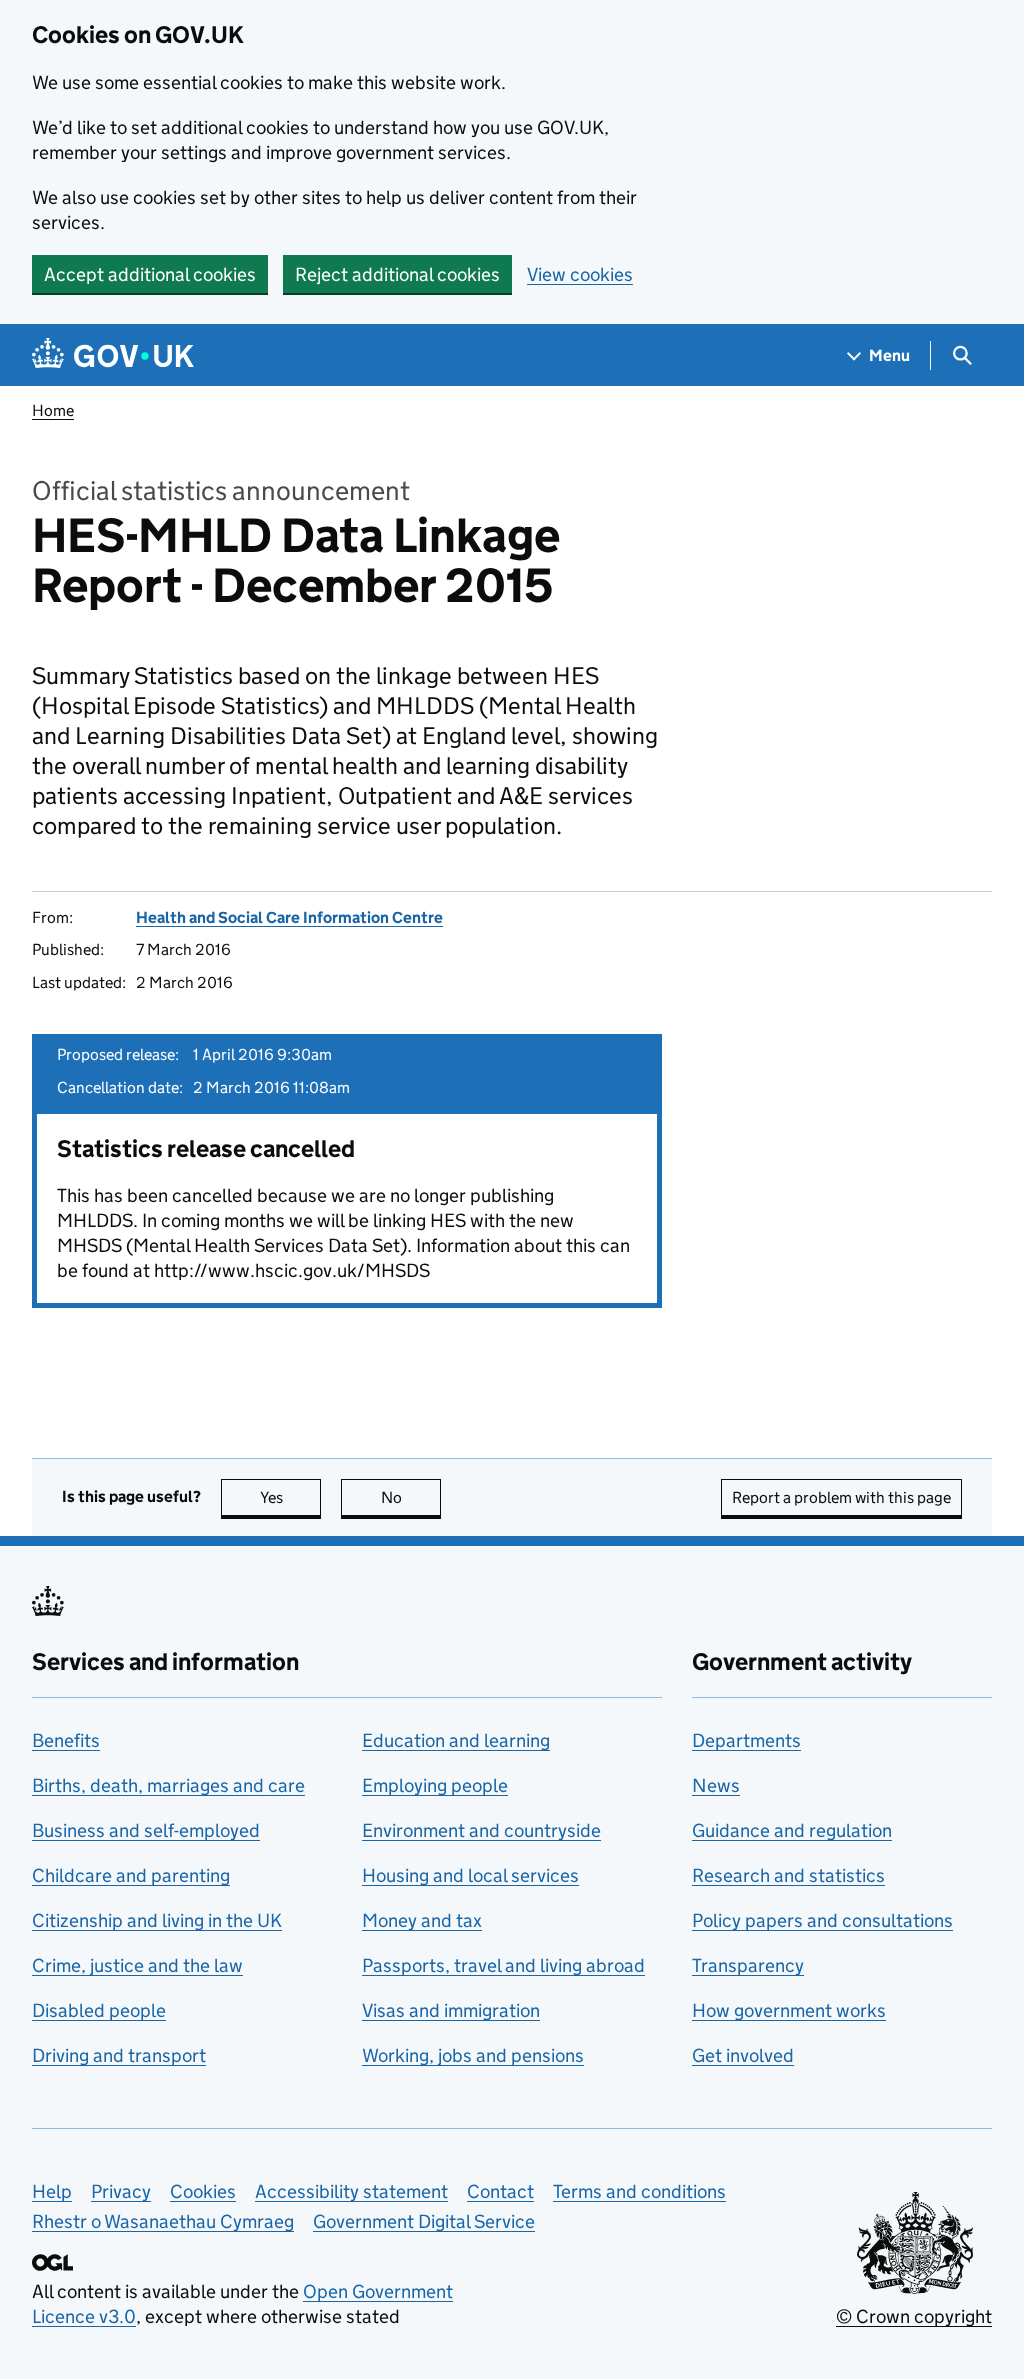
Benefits (66, 1740)
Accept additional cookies (150, 274)
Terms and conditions (639, 2191)
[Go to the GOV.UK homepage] (113, 355)
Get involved (743, 2055)
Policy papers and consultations (822, 1920)
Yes (290, 1497)
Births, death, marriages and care (168, 1785)
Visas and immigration (451, 2010)
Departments (746, 1740)
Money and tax (422, 1920)
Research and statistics (788, 1875)
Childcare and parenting (131, 1875)
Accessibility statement (351, 2191)
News (716, 1785)
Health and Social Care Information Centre (289, 917)
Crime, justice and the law (137, 1965)
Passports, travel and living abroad (503, 1965)
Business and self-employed (146, 1830)
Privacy (121, 2191)
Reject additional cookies (397, 274)
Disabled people (99, 2010)
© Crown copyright (914, 2316)
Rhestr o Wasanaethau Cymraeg (163, 2221)
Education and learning (456, 1740)
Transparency (748, 1965)
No (411, 1497)
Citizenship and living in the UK (157, 1920)
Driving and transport (119, 2055)
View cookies (580, 274)
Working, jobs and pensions (473, 2055)
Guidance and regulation (792, 1830)
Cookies (203, 2191)
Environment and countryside (481, 1830)
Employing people (435, 1785)
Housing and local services (470, 1875)
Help (52, 2191)
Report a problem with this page (841, 1497)
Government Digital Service (424, 2221)
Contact (500, 2191)
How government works (789, 2010)
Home (53, 410)
